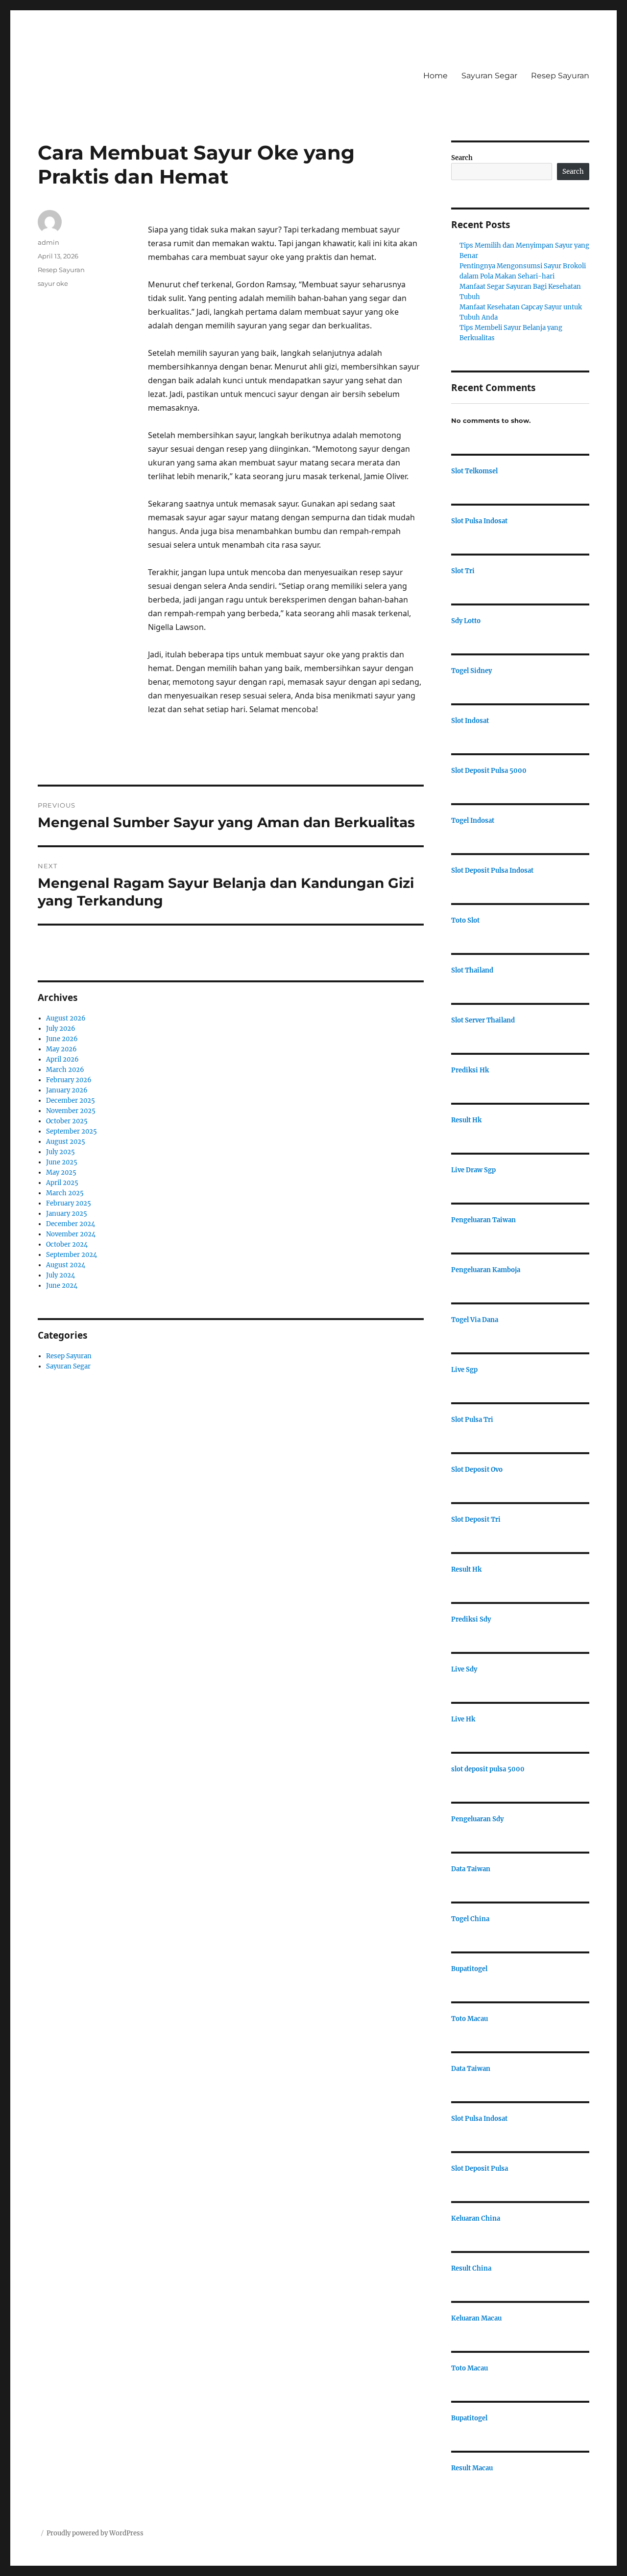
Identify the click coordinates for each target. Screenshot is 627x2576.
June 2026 (62, 1039)
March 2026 (65, 1070)
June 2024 (62, 1286)
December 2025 (71, 1101)
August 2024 (66, 1265)
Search (462, 158)
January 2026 (67, 1090)
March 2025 (65, 1193)
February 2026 (69, 1080)
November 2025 (71, 1111)
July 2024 (60, 1275)
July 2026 (61, 1029)
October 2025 (67, 1121)
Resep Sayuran (560, 76)
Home (435, 76)
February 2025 (69, 1203)
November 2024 (71, 1234)
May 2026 (61, 1049)
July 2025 (60, 1152)
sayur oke (53, 283)
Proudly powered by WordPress (95, 2533)
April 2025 (62, 1183)
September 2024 (72, 1255)
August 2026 (66, 1018)
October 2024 (67, 1244)
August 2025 (66, 1142)
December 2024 (71, 1224)
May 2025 (61, 1172)
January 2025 (67, 1214)
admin (48, 242)
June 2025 (62, 1162)
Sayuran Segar (489, 76)
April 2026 (62, 1059)
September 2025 (72, 1131)
